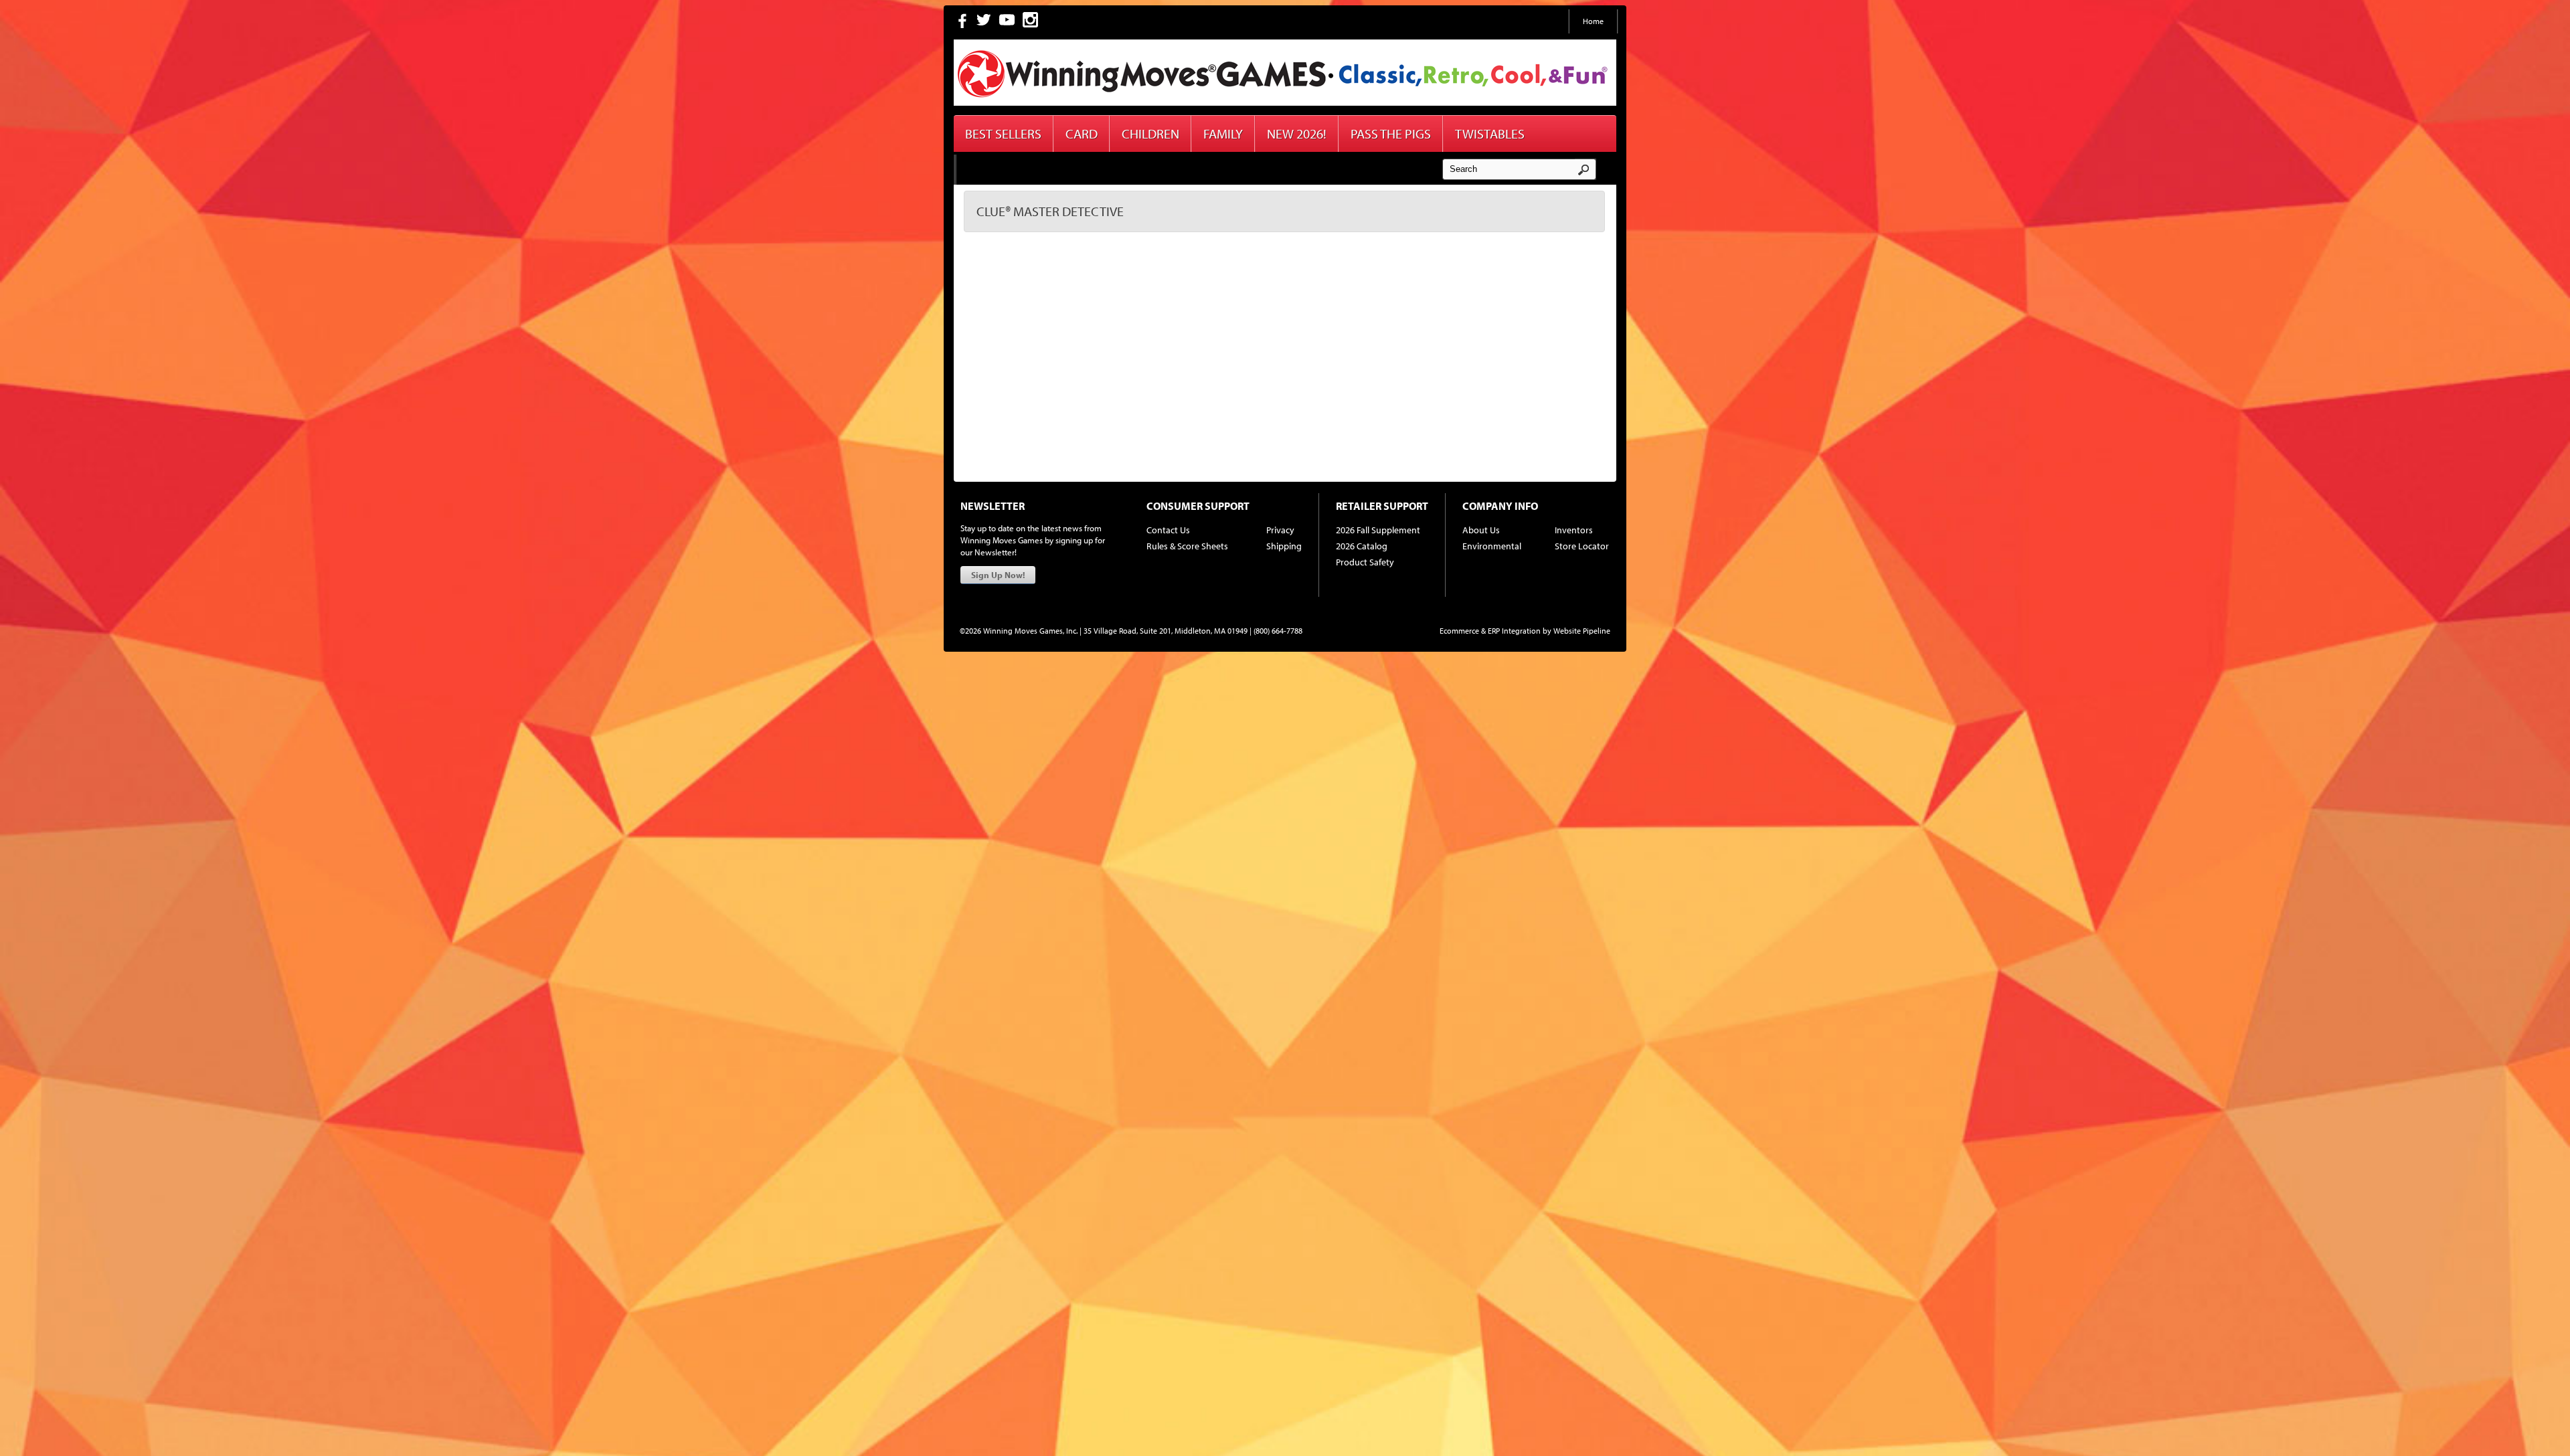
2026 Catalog (1362, 546)
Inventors (1574, 530)
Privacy (1280, 530)
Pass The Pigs (1391, 133)
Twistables (1490, 133)
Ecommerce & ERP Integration (1490, 631)
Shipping (1284, 546)
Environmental (1492, 546)
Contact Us (1168, 530)
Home (1593, 21)
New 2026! (1297, 133)
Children (1150, 133)
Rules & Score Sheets (1187, 546)
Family (1223, 133)
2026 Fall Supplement (1378, 530)
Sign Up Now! (998, 575)
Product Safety (1365, 562)
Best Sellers (1003, 133)
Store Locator (1582, 546)
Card (1082, 133)
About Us (1481, 530)
